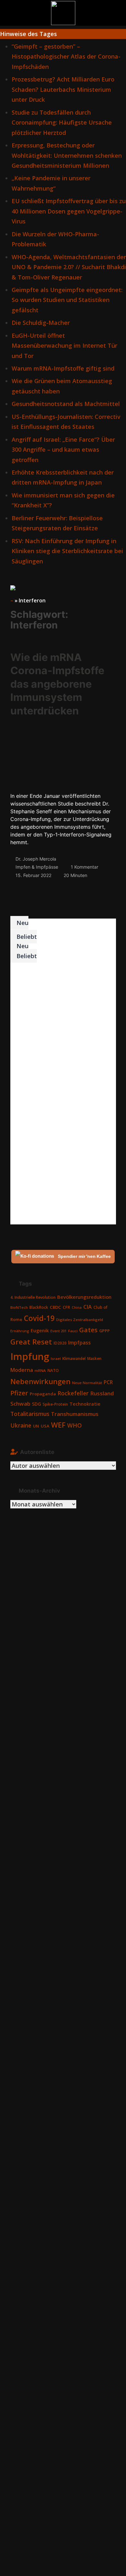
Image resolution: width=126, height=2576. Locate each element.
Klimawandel (74, 1359)
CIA (88, 1307)
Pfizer (19, 1393)
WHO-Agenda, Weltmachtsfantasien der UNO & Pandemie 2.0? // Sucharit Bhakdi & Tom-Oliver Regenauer (69, 267)
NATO (53, 1370)
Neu (22, 923)
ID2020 (60, 1343)
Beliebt (26, 937)
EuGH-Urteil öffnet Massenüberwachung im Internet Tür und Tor (64, 346)
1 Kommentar (84, 867)
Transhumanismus (75, 1414)
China (77, 1307)
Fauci (73, 1331)
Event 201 (58, 1331)
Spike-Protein (55, 1404)
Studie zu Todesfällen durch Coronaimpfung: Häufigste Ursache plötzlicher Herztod (62, 123)
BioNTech (19, 1307)
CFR (66, 1307)
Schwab (20, 1404)
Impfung (30, 1356)
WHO (74, 1425)
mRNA (40, 1370)
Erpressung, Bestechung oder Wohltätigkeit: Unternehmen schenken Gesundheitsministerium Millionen (67, 155)
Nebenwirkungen (40, 1381)
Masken (94, 1359)
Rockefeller (73, 1393)
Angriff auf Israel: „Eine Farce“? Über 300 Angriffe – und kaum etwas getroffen (63, 450)
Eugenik (40, 1330)
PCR (108, 1382)
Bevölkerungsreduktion (84, 1297)
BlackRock (39, 1307)
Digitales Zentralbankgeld (80, 1320)
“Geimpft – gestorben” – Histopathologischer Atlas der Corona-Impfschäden (66, 57)
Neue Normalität (87, 1383)
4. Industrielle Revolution (33, 1297)
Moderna (22, 1370)
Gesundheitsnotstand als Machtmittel (66, 404)
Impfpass (79, 1343)
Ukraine (21, 1425)
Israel (56, 1359)
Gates (88, 1330)
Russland (102, 1393)
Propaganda (43, 1394)
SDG (37, 1404)
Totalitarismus (30, 1414)
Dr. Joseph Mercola (36, 859)
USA (45, 1426)
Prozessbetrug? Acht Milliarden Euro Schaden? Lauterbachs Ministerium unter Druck (63, 89)
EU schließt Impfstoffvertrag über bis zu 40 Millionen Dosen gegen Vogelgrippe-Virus (69, 211)
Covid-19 (39, 1318)
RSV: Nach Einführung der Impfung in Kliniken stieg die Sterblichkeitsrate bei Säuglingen (67, 551)
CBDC (55, 1307)
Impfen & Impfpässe (37, 867)
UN (36, 1426)
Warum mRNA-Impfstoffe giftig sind (63, 368)
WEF (58, 1425)
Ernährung (20, 1331)
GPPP (105, 1331)
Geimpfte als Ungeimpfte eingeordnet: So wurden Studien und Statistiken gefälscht (67, 300)
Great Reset (31, 1342)
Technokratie (85, 1404)
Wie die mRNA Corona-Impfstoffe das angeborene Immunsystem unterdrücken (57, 684)
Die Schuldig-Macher (41, 323)
